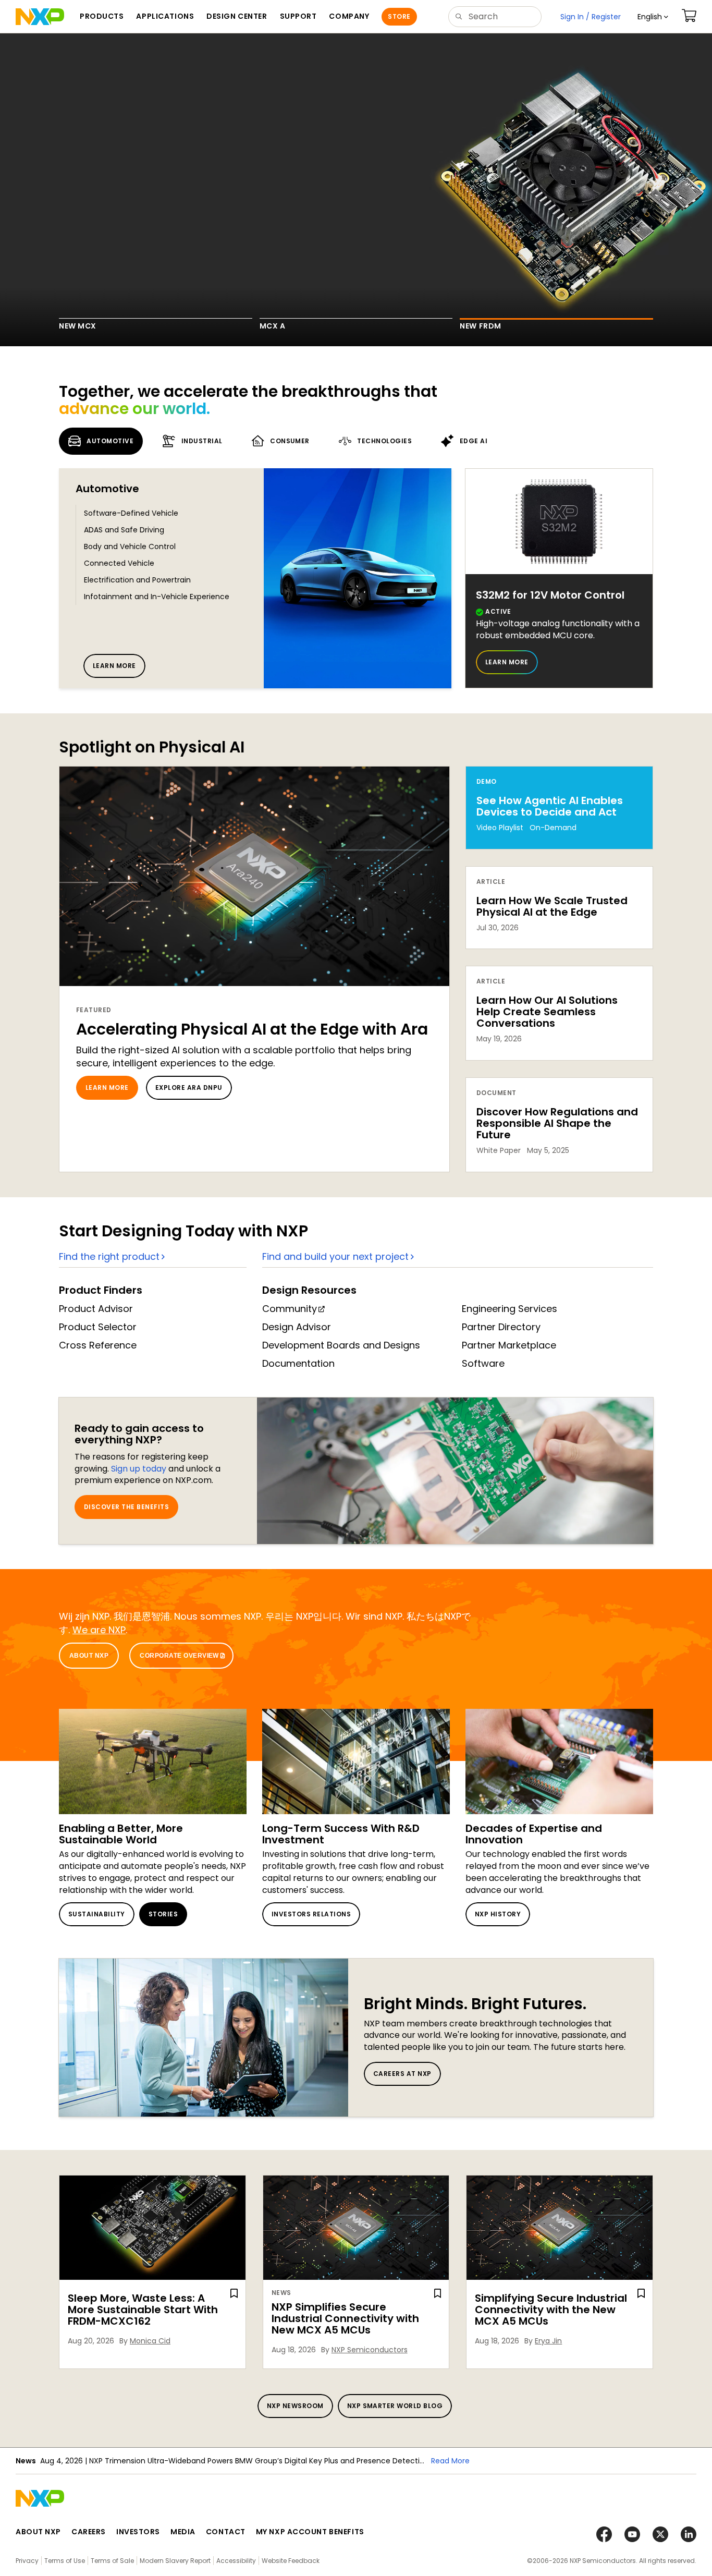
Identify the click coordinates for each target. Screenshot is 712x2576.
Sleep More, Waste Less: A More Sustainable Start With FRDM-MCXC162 (143, 2310)
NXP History (498, 1914)
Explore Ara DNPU (189, 1087)
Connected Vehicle (119, 563)
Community (290, 1309)
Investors (138, 2532)
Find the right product (109, 1256)
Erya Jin (548, 2341)
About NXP (89, 1656)
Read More (324, 2461)
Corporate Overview (179, 1656)
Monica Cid (150, 2341)
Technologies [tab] (384, 441)
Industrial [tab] (202, 441)
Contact (226, 2532)
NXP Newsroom (295, 2406)
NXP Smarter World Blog (395, 2406)
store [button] (399, 16)
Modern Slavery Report (175, 2561)
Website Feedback (291, 2561)
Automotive (107, 489)
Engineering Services (510, 1309)
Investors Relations (311, 1914)
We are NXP (99, 1630)
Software (483, 1363)
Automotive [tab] (110, 441)
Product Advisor (96, 1309)
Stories (163, 1914)
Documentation (298, 1363)
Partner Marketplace (509, 1345)
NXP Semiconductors (370, 2350)
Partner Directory (501, 1327)
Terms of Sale (112, 2561)
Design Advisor (297, 1327)
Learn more (114, 666)
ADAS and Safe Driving (124, 530)
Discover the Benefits (126, 1507)
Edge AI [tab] (474, 441)
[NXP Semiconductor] (40, 17)
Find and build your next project (335, 1256)
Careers (89, 2532)
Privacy (27, 2561)
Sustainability (97, 1914)
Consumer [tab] (290, 441)
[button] (653, 17)
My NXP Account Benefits (310, 2532)
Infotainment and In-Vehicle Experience (157, 597)
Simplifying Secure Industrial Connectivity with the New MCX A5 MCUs (551, 2310)
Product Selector (98, 1327)
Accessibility (236, 2561)
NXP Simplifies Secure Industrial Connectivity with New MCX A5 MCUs (345, 2318)
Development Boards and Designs (341, 1345)
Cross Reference (98, 1345)
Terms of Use (65, 2561)
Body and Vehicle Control (130, 546)
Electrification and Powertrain (137, 580)
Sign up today (139, 1469)
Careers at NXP (402, 2074)
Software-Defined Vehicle (131, 513)
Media (183, 2532)
